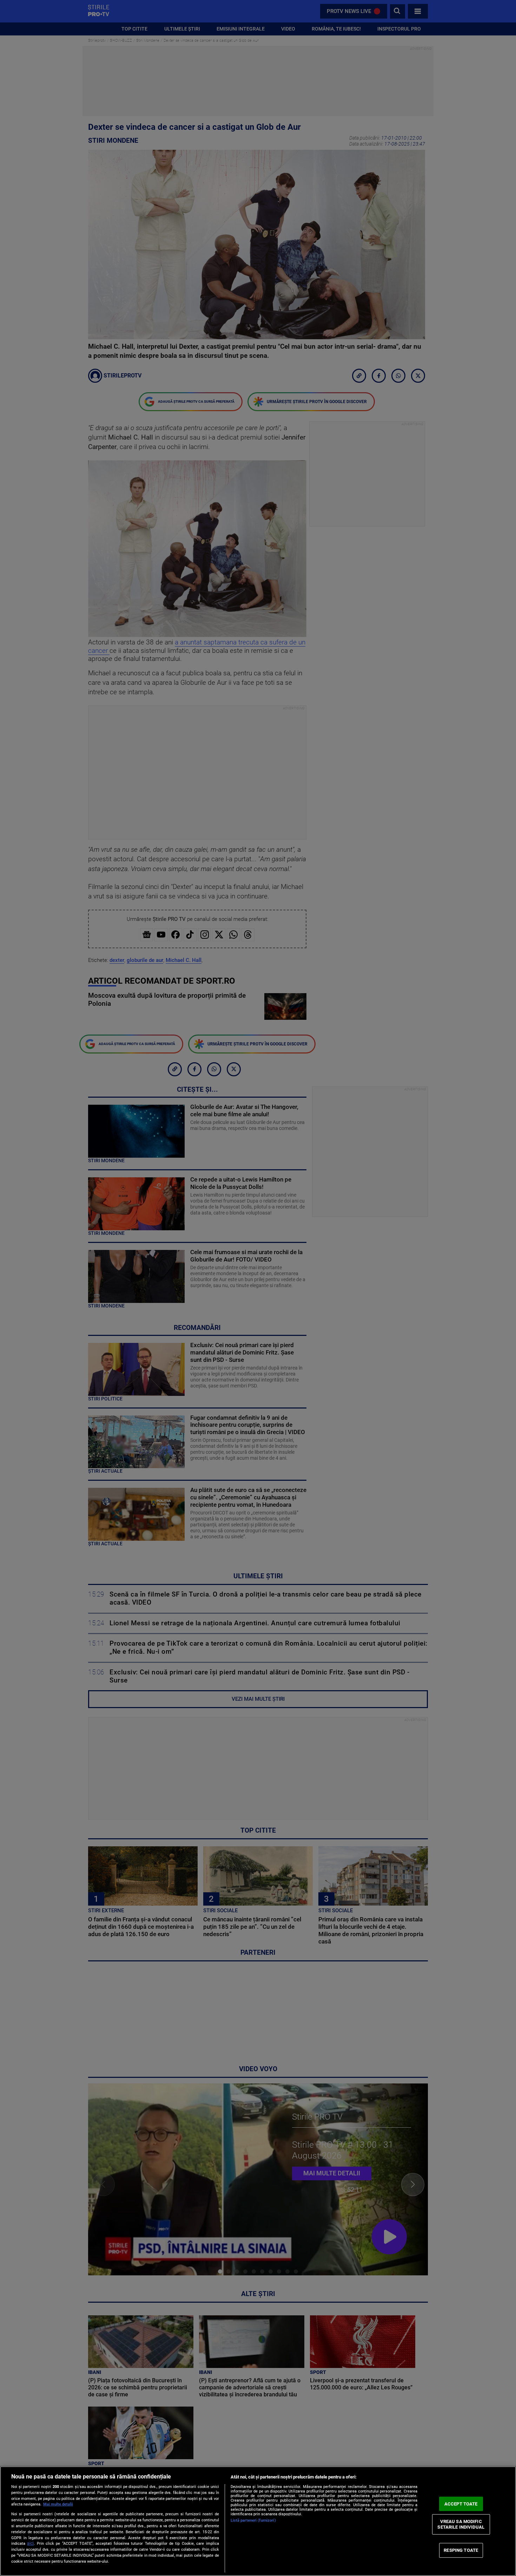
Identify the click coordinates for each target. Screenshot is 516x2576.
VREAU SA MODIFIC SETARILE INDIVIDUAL (461, 2524)
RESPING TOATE (461, 2550)
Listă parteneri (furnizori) (253, 2520)
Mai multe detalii (58, 2504)
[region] (258, 2521)
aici (30, 2543)
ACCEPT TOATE (461, 2504)
